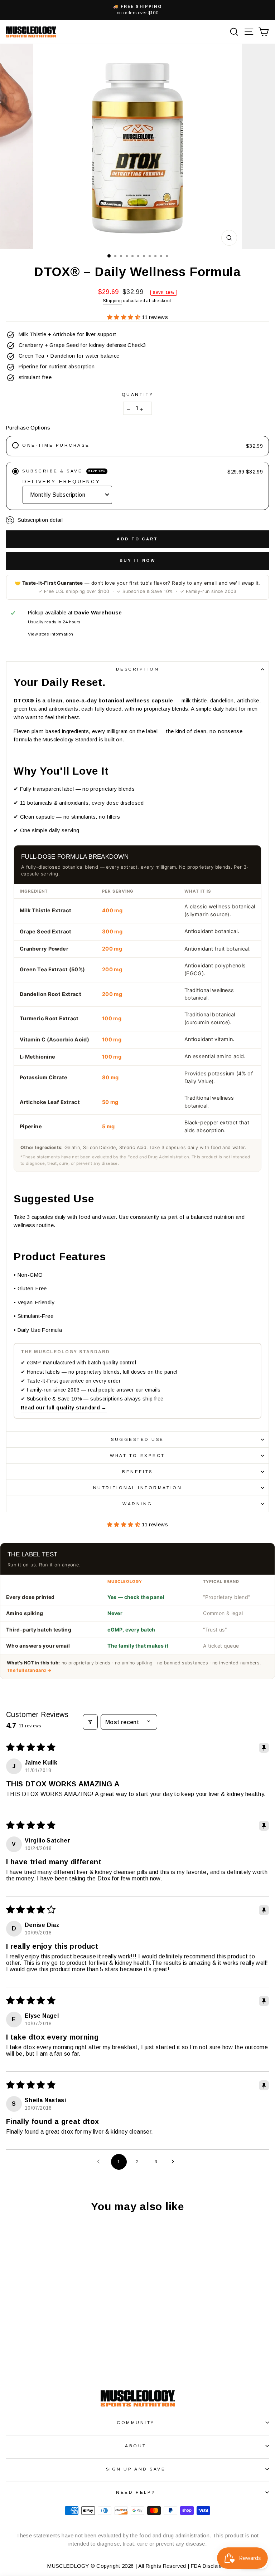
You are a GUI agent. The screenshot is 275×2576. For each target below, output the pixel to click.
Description (138, 669)
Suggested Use (137, 1439)
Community (136, 2422)
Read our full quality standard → (64, 1408)
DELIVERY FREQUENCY (62, 482)
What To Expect (137, 1455)
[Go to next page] (175, 2162)
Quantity (137, 394)
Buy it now (137, 560)
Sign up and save (136, 2469)
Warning (137, 1504)
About (136, 2446)
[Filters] (90, 1722)
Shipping (112, 301)
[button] (124, 317)
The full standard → (29, 1670)
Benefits (137, 1471)
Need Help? (136, 2492)
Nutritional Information (137, 1488)
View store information (51, 634)
